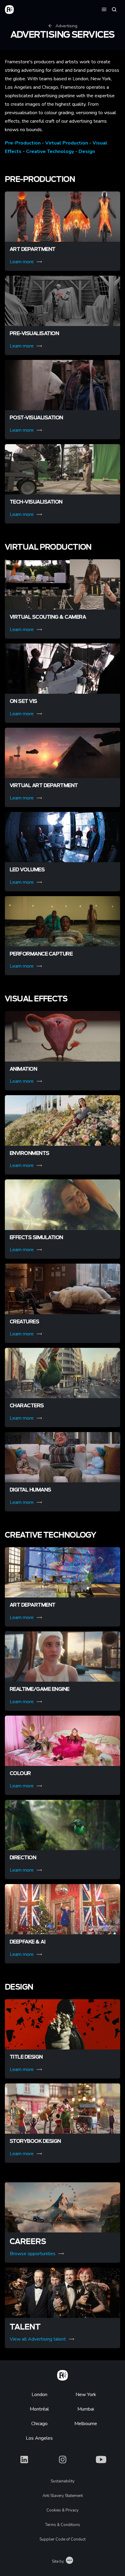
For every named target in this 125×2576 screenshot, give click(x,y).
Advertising (66, 26)
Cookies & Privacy (62, 2510)
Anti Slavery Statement (63, 2496)
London (39, 2395)
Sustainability (63, 2481)
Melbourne (86, 2424)
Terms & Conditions (63, 2525)
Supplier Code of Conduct (62, 2539)
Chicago (39, 2424)
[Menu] (104, 9)
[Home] (62, 2374)
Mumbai (86, 2409)
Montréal (39, 2409)
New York (86, 2395)
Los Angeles (39, 2438)
